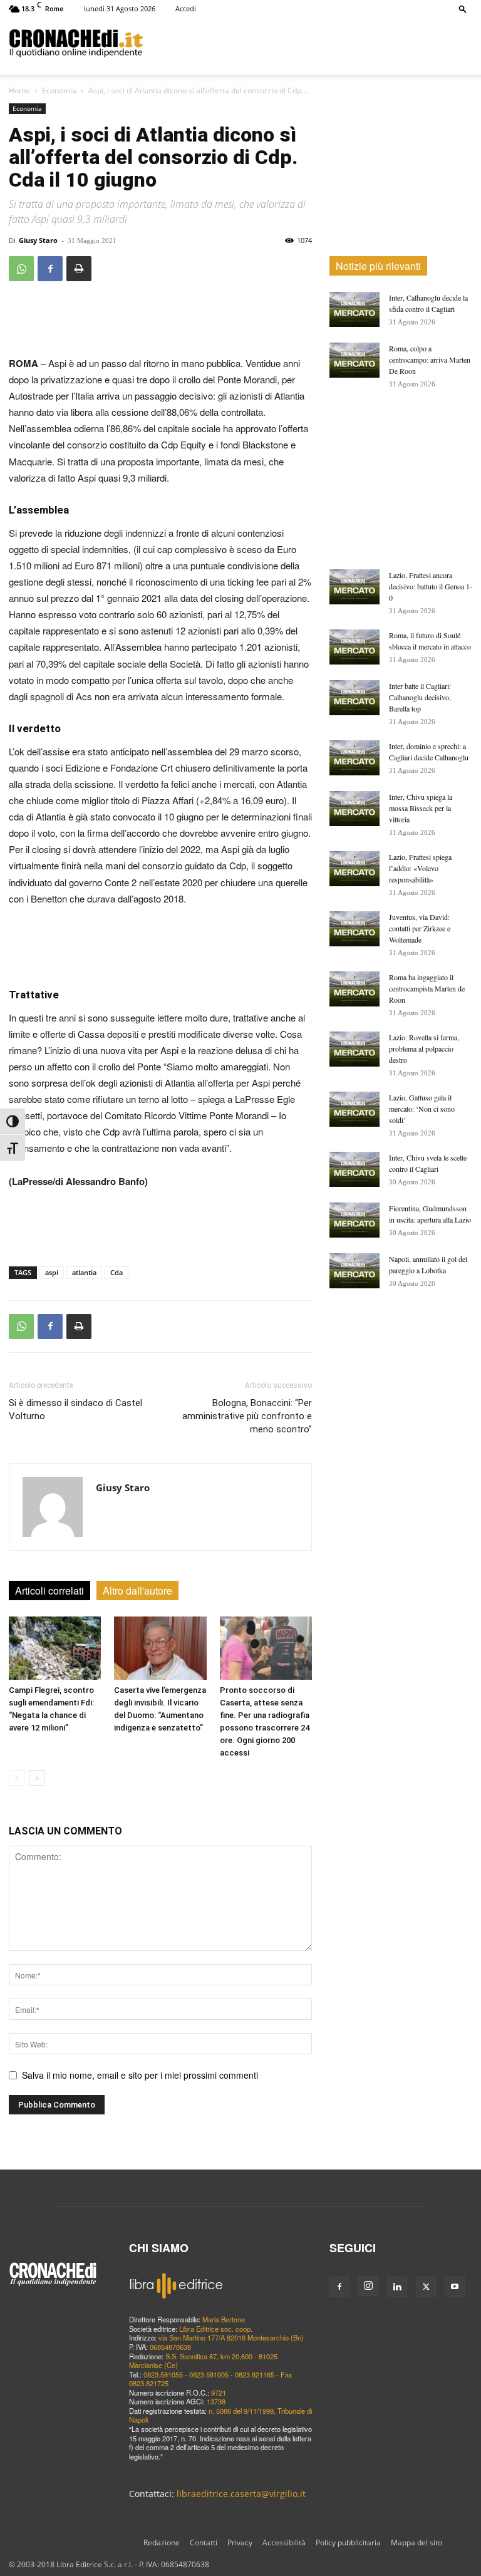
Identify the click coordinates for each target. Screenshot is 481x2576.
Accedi (186, 8)
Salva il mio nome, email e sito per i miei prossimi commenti (140, 2075)
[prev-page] (17, 1778)
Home (19, 91)
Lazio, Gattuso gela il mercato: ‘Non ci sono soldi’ (422, 1109)
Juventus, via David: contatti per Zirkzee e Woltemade (420, 928)
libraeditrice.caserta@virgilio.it (241, 2494)
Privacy (240, 2542)
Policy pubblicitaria (348, 2542)
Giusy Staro (38, 240)
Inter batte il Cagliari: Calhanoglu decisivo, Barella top (420, 697)
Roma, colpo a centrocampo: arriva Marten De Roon (430, 360)
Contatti (204, 2542)
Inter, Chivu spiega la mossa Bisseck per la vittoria (421, 808)
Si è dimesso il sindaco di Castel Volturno (75, 1410)
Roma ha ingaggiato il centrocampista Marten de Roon (427, 988)
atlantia (84, 1272)
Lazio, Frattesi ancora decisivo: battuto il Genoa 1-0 (431, 586)
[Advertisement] (308, 43)
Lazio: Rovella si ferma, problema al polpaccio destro (424, 1048)
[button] (463, 8)
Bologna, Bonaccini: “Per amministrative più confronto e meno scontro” (247, 1416)
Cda (116, 1272)
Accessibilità (284, 2542)
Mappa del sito (416, 2542)
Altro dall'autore (137, 1591)
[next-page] (37, 1778)
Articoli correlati (49, 1591)
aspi (52, 1272)
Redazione (162, 2542)
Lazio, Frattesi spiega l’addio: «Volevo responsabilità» (420, 868)
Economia (59, 91)
